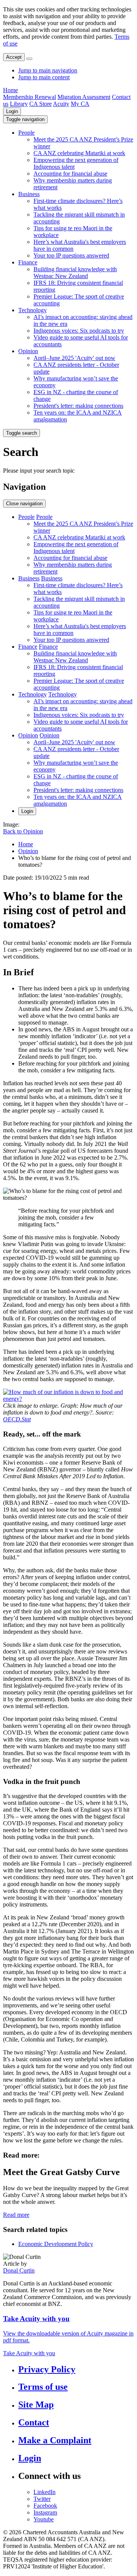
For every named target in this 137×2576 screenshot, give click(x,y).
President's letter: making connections (78, 406)
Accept (14, 57)
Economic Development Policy (56, 2244)
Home (10, 90)
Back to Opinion (23, 831)
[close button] (29, 59)
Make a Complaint (55, 2440)
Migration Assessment (84, 97)
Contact (34, 2422)
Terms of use (43, 2387)
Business (29, 194)
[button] (25, 119)
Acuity (61, 104)
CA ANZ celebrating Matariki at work (79, 153)
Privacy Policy (47, 2369)
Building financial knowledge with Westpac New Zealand (75, 273)
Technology (33, 310)
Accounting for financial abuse (70, 174)
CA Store (41, 104)
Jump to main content (44, 77)
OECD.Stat (17, 1419)
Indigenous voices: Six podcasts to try (79, 331)
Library (19, 104)
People (26, 133)
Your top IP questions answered (71, 255)
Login (12, 111)
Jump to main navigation (48, 70)
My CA (80, 104)
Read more (16, 2215)
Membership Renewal (29, 97)
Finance (28, 262)
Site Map (36, 2405)
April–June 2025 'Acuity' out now (74, 358)
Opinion (28, 351)
